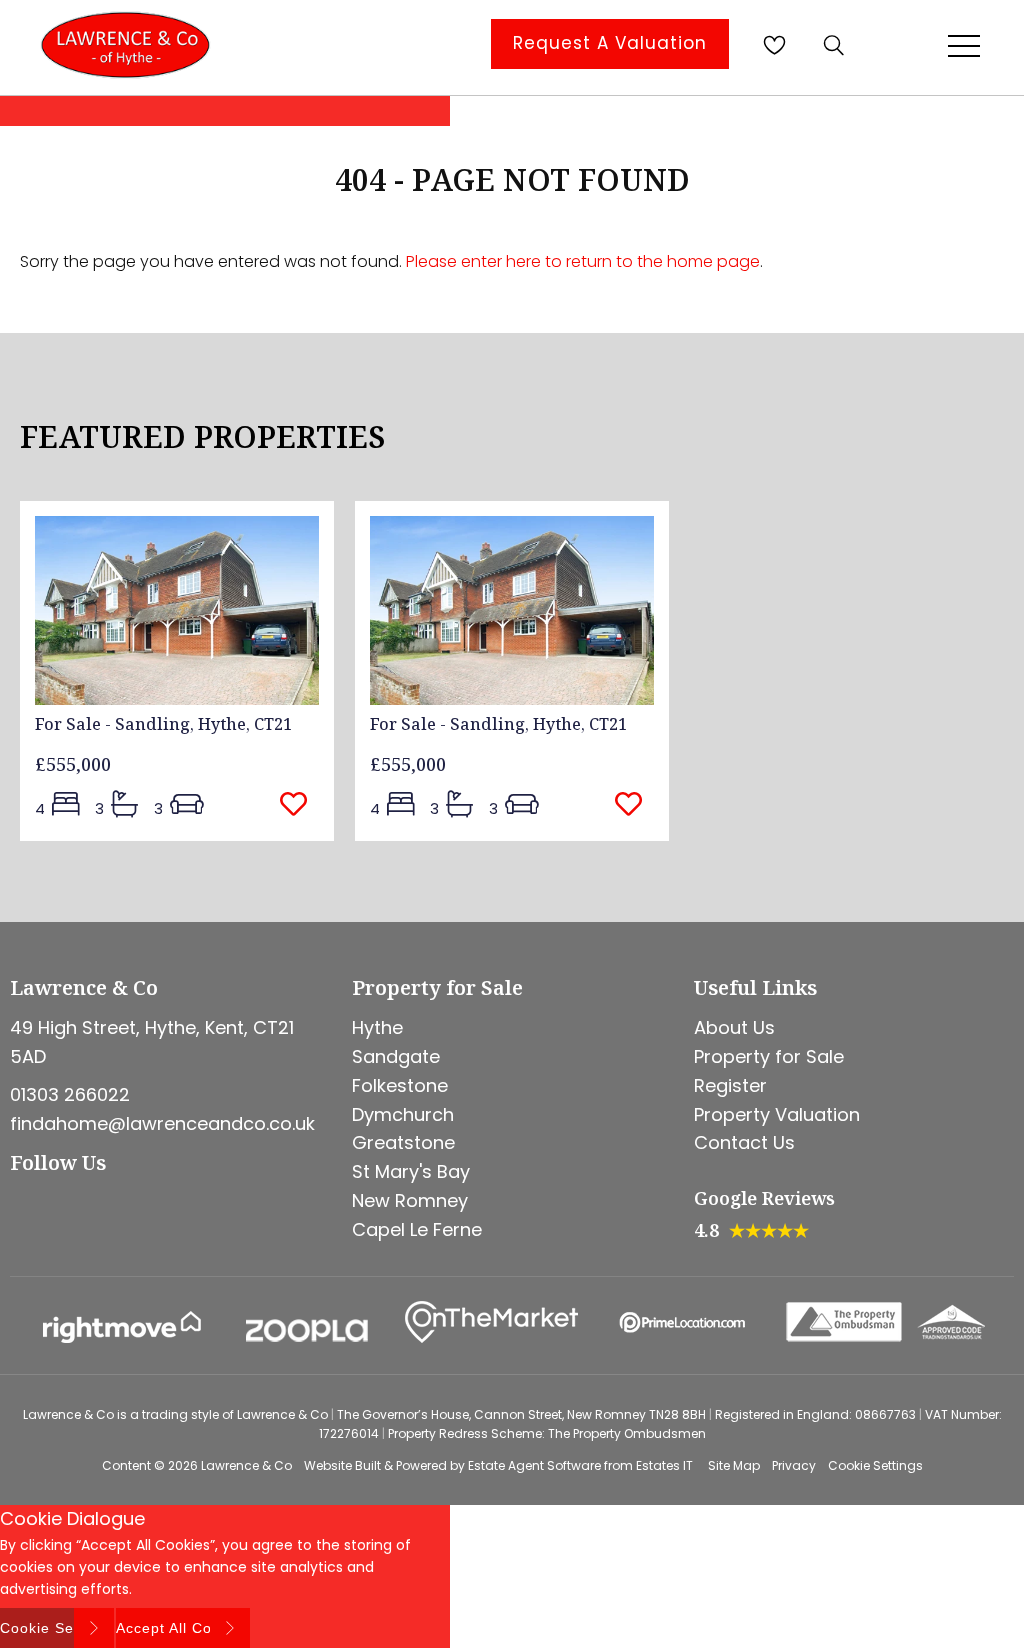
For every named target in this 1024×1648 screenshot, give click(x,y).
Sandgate (396, 1056)
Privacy (794, 1465)
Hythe (377, 1027)
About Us (734, 1027)
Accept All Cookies (183, 1628)
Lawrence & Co (246, 1465)
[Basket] (774, 45)
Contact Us (744, 1142)
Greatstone (403, 1142)
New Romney (410, 1200)
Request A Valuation (610, 43)
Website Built (342, 1465)
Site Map (734, 1465)
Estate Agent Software (534, 1465)
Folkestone (400, 1085)
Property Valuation (777, 1114)
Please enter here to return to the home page (583, 261)
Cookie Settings (875, 1465)
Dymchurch (403, 1114)
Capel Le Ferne (417, 1229)
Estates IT (664, 1465)
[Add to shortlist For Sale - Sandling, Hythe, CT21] (299, 805)
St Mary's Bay (411, 1171)
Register (730, 1085)
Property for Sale (769, 1056)
